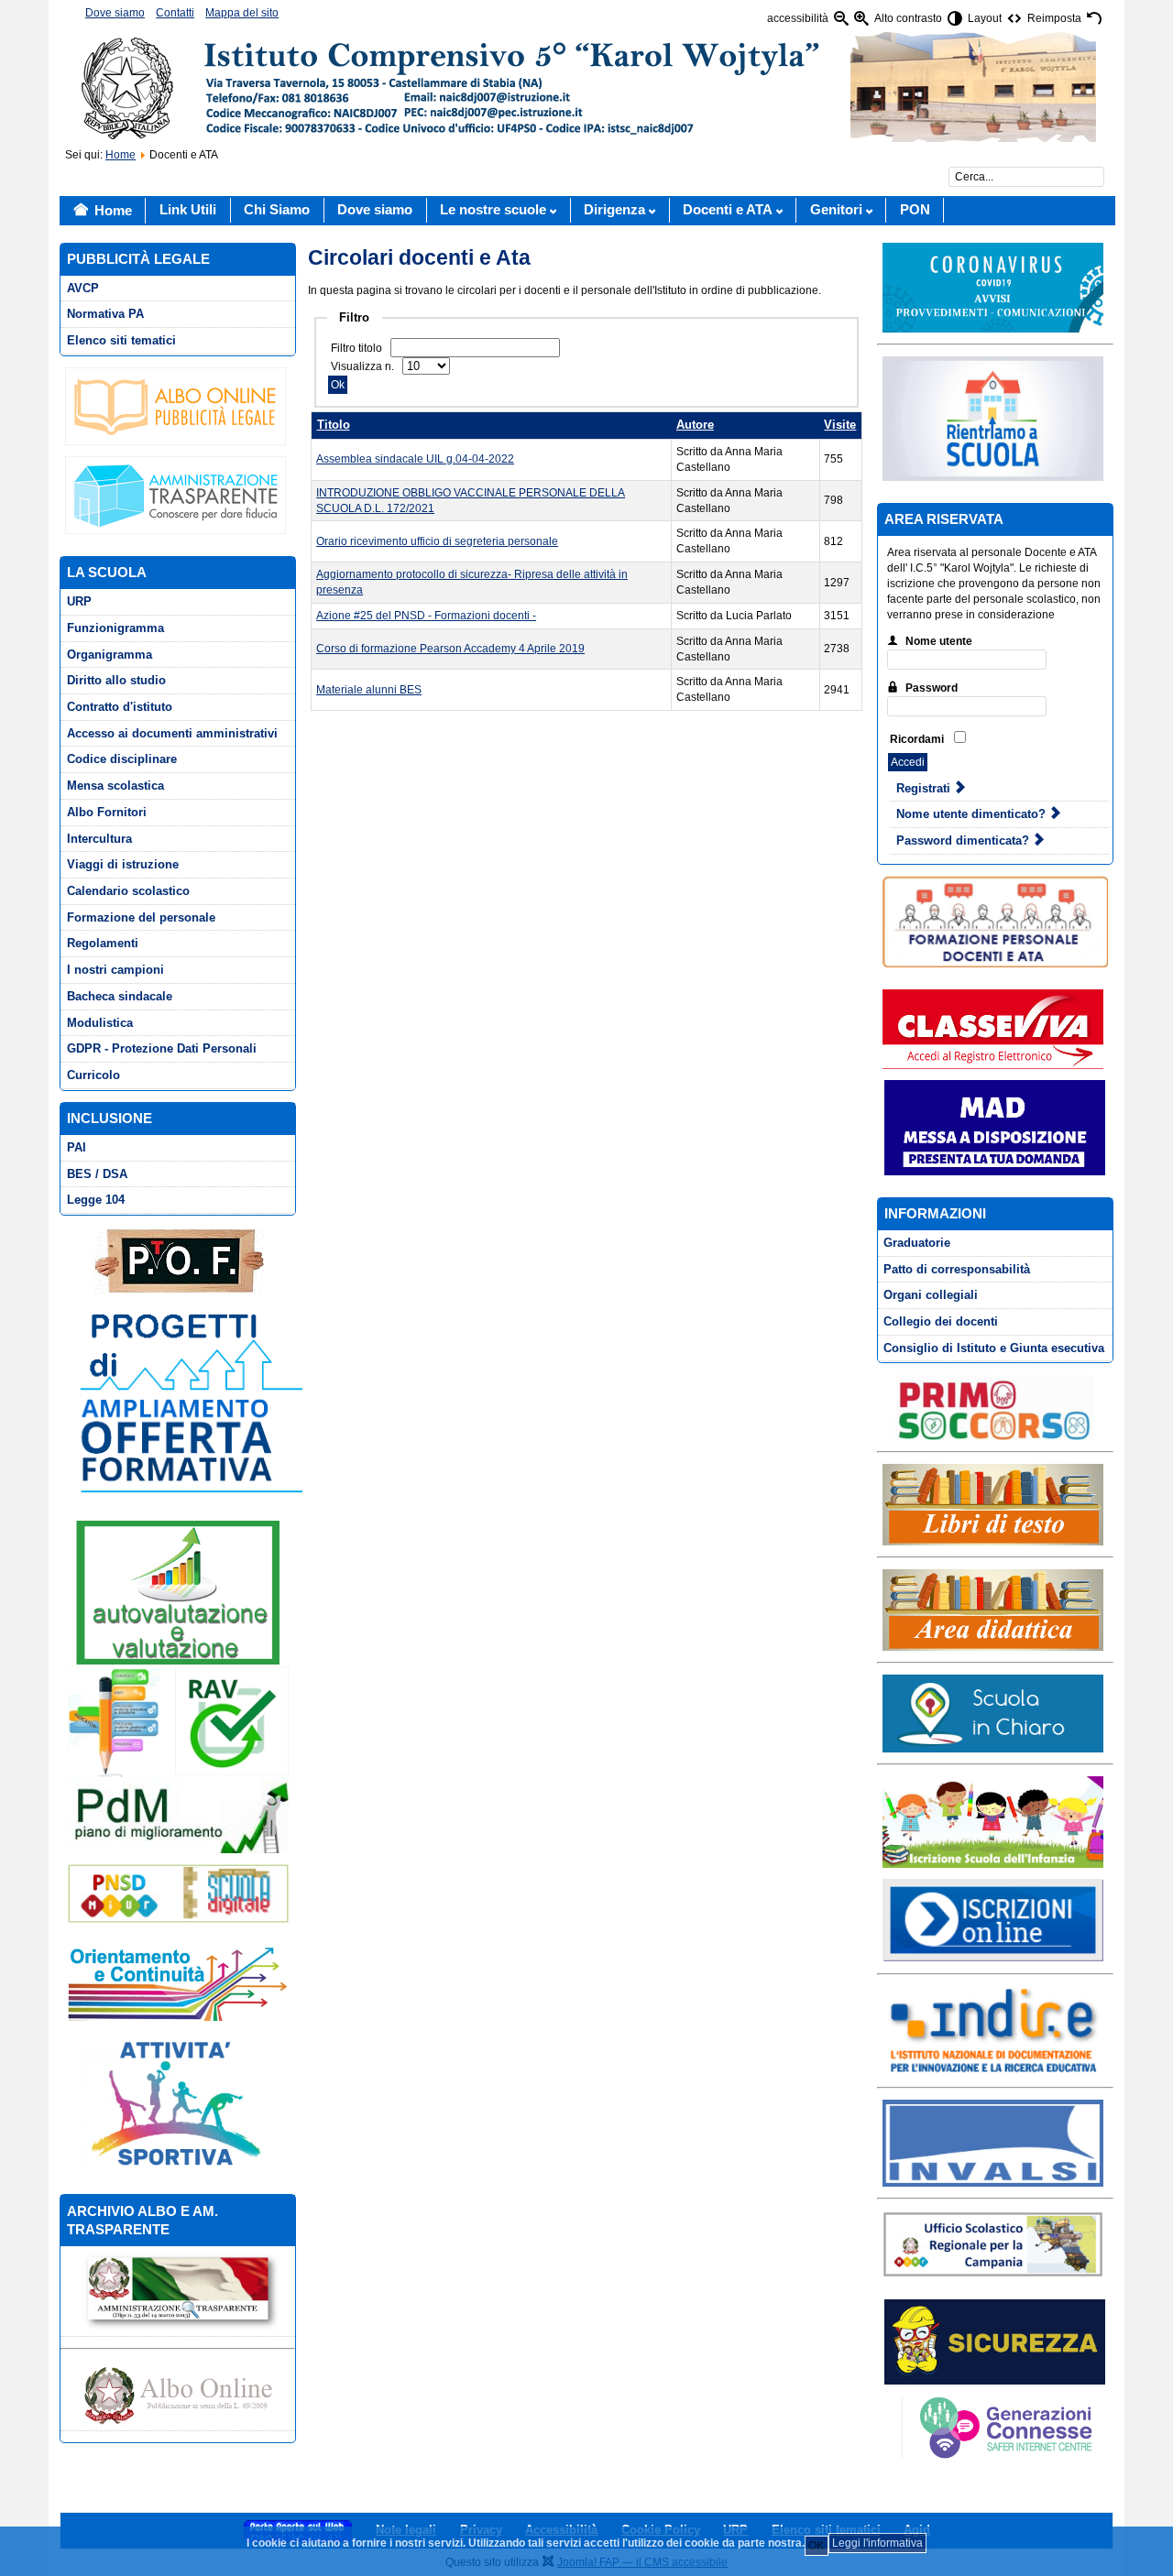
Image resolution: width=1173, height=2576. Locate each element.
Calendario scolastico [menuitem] (128, 891)
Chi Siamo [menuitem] (277, 210)
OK (816, 2546)
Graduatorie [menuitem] (917, 1243)
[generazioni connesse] (993, 2427)
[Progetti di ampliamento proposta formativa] (184, 1402)
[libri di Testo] (993, 1504)
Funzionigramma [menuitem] (115, 628)
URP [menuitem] (79, 601)
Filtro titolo (358, 348)
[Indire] (993, 2030)
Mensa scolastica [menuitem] (115, 786)
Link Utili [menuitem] (188, 210)
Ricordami (917, 739)
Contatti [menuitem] (175, 13)
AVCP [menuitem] (83, 288)
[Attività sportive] (178, 2102)
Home (121, 155)
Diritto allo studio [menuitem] (116, 680)
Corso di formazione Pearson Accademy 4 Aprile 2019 (450, 649)
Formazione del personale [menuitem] (141, 917)
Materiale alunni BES (369, 690)
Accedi (908, 762)
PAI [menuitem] (77, 1147)
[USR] (993, 2243)
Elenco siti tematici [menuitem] (121, 340)
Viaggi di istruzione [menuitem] (123, 864)
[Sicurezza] (995, 2342)
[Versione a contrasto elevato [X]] (955, 19)
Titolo (334, 425)
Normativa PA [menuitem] (105, 314)
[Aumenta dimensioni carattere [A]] (861, 19)
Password (932, 688)
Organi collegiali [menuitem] (931, 1295)
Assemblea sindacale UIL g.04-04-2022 (415, 459)
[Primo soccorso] (995, 1408)
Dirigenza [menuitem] (614, 210)
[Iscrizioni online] (993, 1919)
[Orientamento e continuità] (178, 1982)
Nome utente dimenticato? (973, 814)
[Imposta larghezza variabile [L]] (1014, 19)
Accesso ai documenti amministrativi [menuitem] (172, 733)
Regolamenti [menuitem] (103, 943)
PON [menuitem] (915, 210)
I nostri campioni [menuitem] (115, 970)
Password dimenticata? (965, 840)
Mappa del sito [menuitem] (242, 13)
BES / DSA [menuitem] (97, 1174)
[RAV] (178, 1720)
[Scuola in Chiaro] (993, 1713)
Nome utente (939, 641)
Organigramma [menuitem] (110, 655)
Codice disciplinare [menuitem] (122, 759)
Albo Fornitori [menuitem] (107, 812)
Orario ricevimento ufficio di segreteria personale (437, 541)
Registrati (925, 788)
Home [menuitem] (113, 211)
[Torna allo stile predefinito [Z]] (1094, 19)
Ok (338, 385)
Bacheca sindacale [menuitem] (120, 996)
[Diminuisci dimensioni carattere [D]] (841, 19)
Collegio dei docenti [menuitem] (941, 1321)
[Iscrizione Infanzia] (993, 1821)
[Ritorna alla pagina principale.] (586, 86)
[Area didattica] (993, 1610)
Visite (840, 425)
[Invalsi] (993, 2143)
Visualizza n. (364, 366)
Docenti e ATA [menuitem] (728, 210)
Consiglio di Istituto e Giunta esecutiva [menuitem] (994, 1348)
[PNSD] (178, 1894)
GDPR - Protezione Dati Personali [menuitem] (162, 1048)
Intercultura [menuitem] (99, 839)
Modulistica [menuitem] (100, 1023)
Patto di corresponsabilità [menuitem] (957, 1269)
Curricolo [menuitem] (93, 1075)
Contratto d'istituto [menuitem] (120, 707)
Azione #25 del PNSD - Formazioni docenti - (426, 616)
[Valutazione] (178, 1592)
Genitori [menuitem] (836, 210)
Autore (695, 425)
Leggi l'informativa (877, 2543)
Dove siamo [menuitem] (115, 13)
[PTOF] (178, 1261)
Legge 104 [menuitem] (96, 1200)
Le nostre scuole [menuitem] (493, 210)
